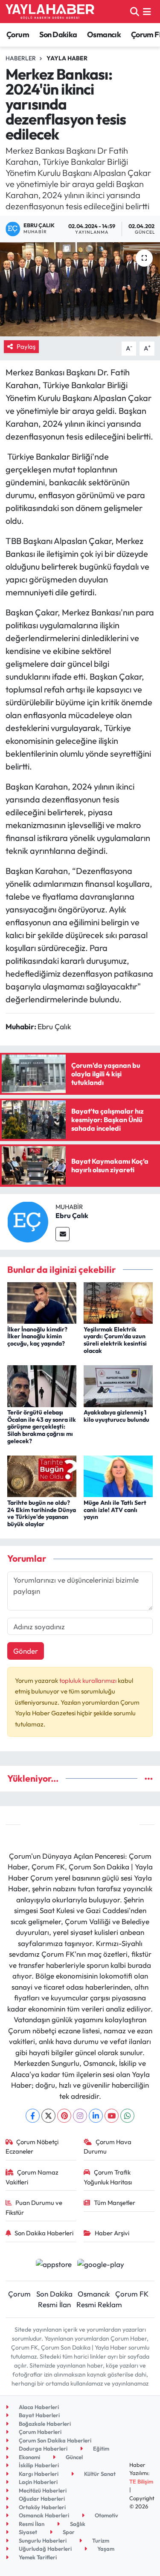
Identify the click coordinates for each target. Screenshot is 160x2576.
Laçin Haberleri (38, 2482)
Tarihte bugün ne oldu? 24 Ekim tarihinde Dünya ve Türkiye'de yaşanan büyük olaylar (42, 1513)
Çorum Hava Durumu (108, 2147)
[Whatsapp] (127, 2116)
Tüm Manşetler (115, 2203)
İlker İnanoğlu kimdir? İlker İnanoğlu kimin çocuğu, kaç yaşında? (37, 1337)
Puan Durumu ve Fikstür (34, 2207)
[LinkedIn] (96, 2116)
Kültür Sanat (99, 2474)
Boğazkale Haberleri (44, 2424)
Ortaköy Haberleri (42, 2507)
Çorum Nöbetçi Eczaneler (32, 2147)
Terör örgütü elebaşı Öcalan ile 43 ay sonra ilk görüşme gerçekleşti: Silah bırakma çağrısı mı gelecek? (42, 1427)
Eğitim (100, 2448)
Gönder (26, 1651)
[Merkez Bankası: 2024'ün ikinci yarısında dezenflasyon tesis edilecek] (80, 289)
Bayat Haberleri (39, 2415)
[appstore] (54, 2265)
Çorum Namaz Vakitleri (32, 2177)
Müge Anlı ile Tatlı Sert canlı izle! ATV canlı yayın (115, 1510)
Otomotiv (106, 2515)
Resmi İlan (54, 2304)
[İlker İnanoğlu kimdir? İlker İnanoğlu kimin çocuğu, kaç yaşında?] (42, 1302)
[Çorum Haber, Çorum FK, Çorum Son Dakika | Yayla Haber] (50, 12)
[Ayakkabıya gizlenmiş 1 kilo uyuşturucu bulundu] (118, 1385)
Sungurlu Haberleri (42, 2540)
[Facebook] (33, 2116)
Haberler (21, 58)
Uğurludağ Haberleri (45, 2549)
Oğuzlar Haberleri (41, 2499)
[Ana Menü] (147, 11)
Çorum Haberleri (39, 2432)
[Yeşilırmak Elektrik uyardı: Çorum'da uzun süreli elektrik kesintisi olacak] (118, 1302)
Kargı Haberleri (38, 2474)
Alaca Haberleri (38, 2407)
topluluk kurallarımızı (89, 1680)
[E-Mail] (63, 1234)
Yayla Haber (67, 58)
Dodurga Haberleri (42, 2448)
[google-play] (101, 2265)
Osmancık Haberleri (43, 2515)
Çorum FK (132, 2294)
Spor (68, 2532)
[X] (48, 2116)
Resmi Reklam (99, 2304)
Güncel (74, 2457)
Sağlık (77, 2524)
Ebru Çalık (72, 1215)
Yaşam (105, 2549)
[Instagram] (80, 2116)
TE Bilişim (141, 2481)
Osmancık (104, 34)
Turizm (100, 2540)
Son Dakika (58, 34)
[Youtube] (112, 2116)
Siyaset (27, 2532)
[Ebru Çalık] (28, 1221)
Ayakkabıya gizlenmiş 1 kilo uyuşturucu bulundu (116, 1416)
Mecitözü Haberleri (42, 2490)
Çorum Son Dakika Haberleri (54, 2440)
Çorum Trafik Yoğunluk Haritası (108, 2177)
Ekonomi (29, 2457)
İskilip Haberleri (38, 2465)
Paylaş (26, 346)
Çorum (18, 34)
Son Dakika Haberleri (44, 2233)
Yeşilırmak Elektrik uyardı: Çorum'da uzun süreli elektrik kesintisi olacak (115, 1340)
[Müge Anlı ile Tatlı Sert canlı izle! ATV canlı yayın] (118, 1475)
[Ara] (135, 11)
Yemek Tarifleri (37, 2557)
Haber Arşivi (112, 2233)
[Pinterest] (64, 2116)
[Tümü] (149, 1778)
